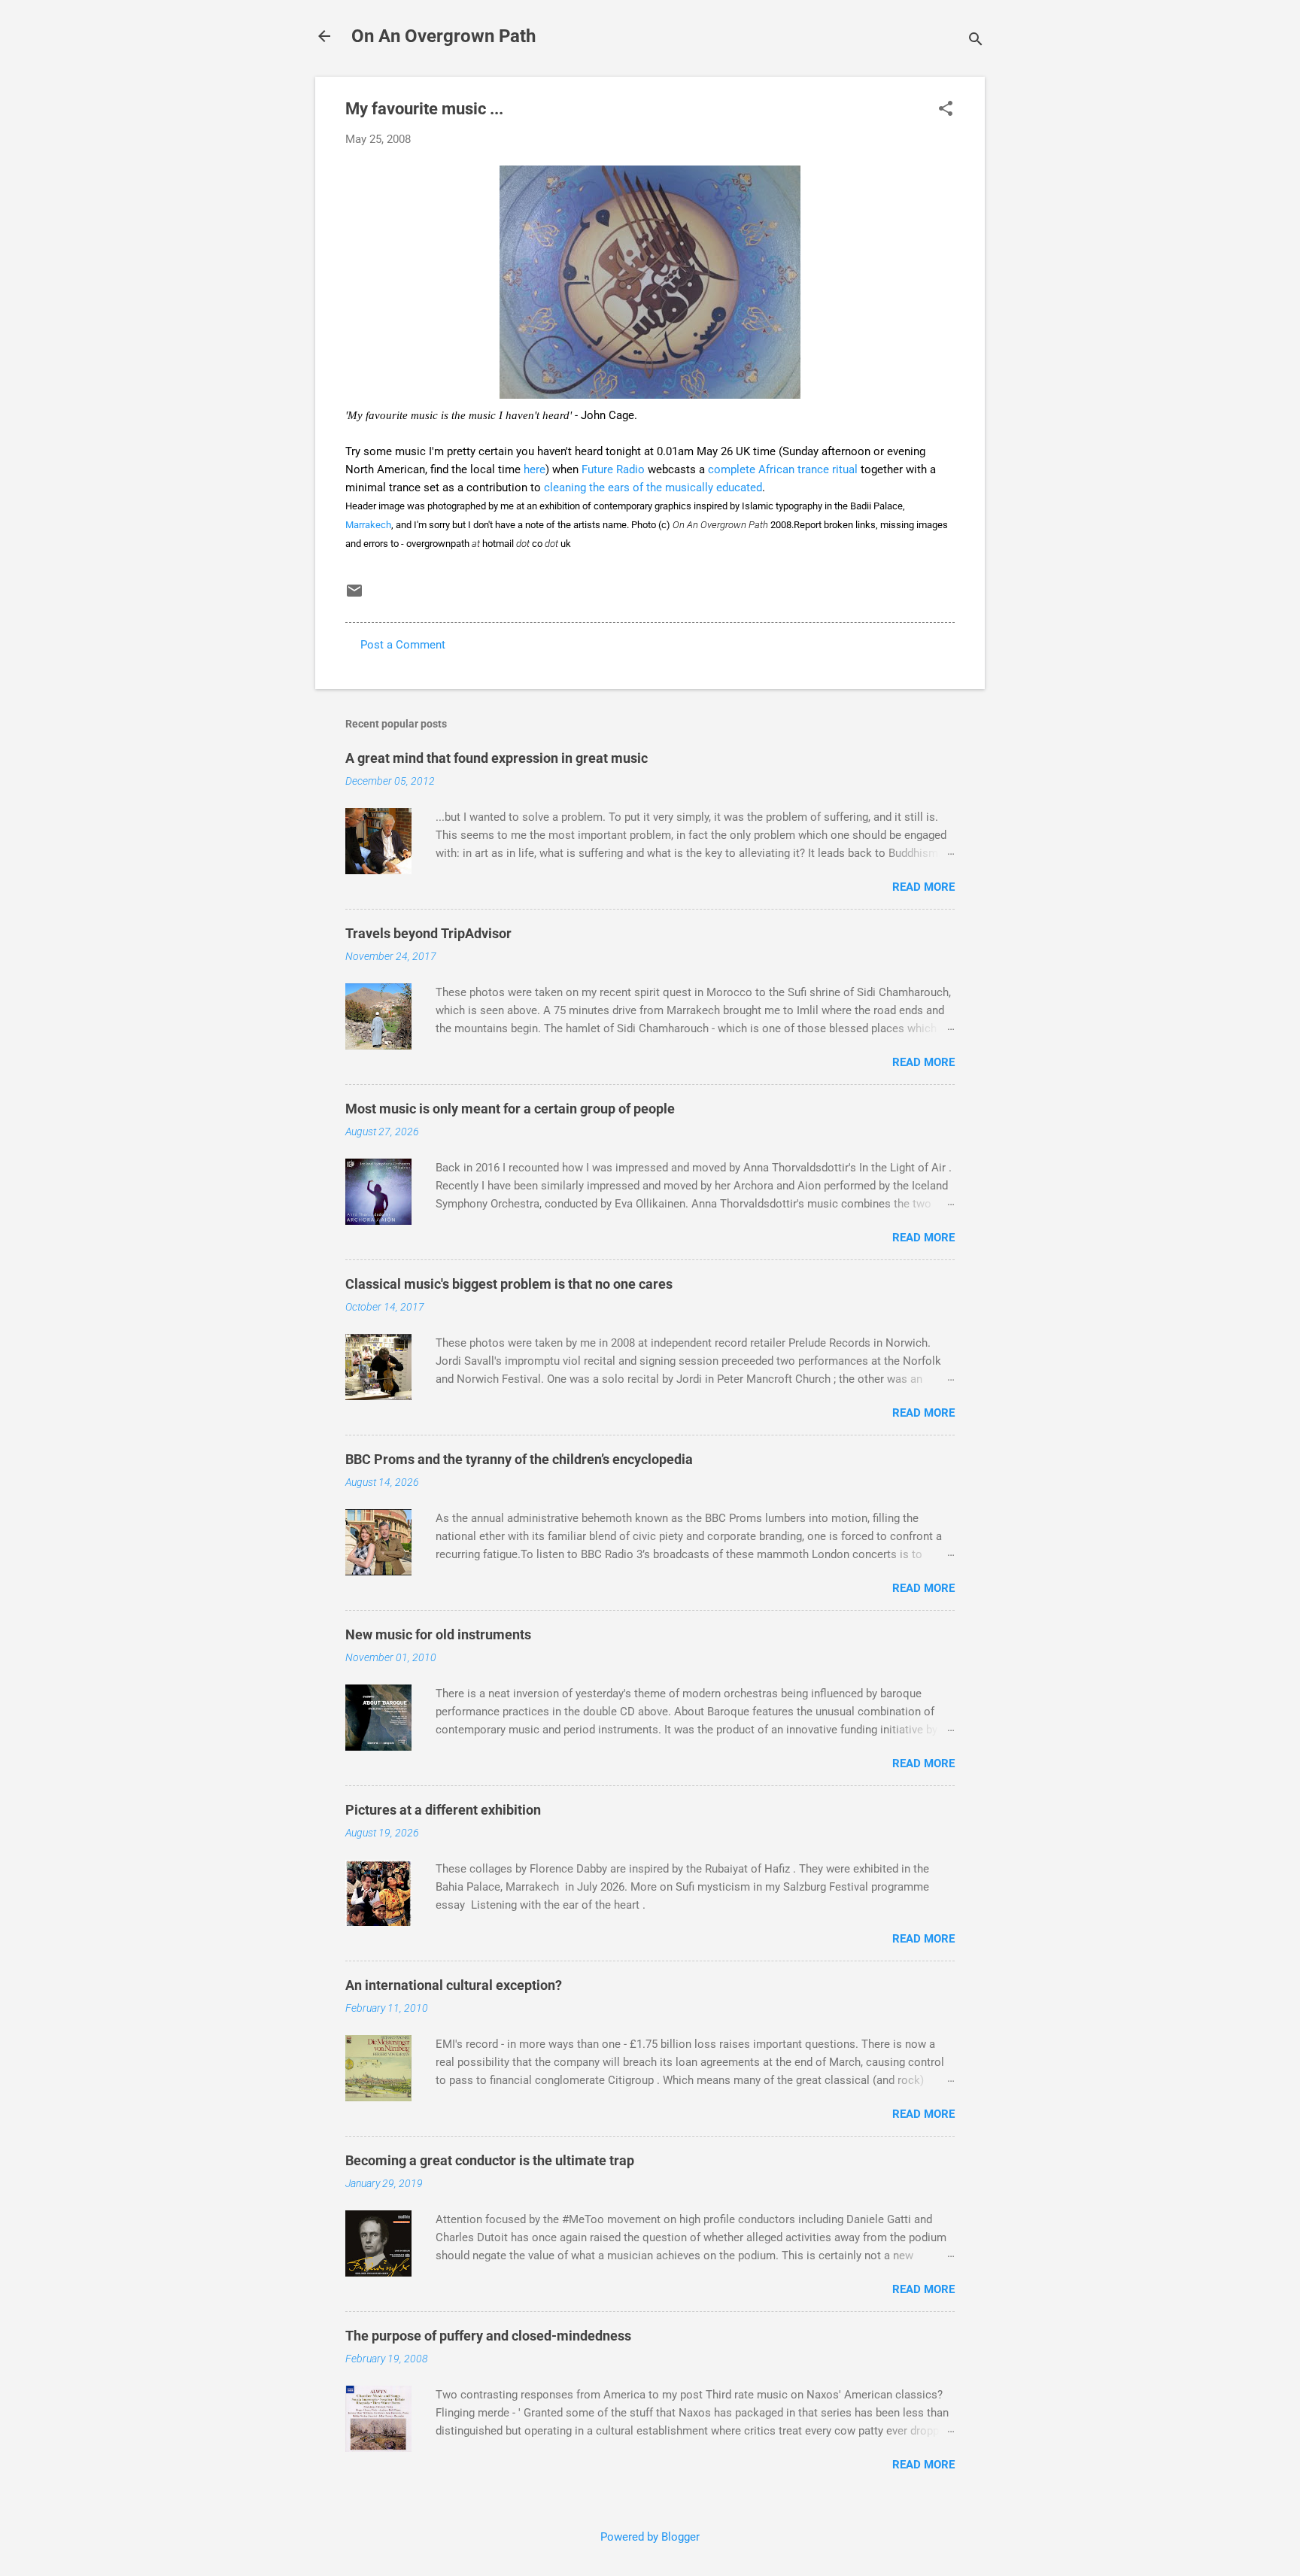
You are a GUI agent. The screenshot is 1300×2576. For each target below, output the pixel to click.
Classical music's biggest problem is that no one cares (509, 1284)
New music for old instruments (438, 1634)
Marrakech (368, 525)
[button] (946, 110)
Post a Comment (403, 645)
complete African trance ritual (783, 469)
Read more (923, 887)
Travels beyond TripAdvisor (428, 933)
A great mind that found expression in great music (497, 758)
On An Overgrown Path (443, 36)
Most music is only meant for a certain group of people (510, 1109)
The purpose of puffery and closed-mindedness (488, 2336)
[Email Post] (354, 596)
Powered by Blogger (650, 2537)
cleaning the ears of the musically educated (653, 488)
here (535, 469)
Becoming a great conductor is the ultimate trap (490, 2160)
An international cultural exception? (454, 1985)
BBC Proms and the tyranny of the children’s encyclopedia (519, 1459)
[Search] (976, 41)
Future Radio (615, 469)
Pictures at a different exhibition (443, 1810)
